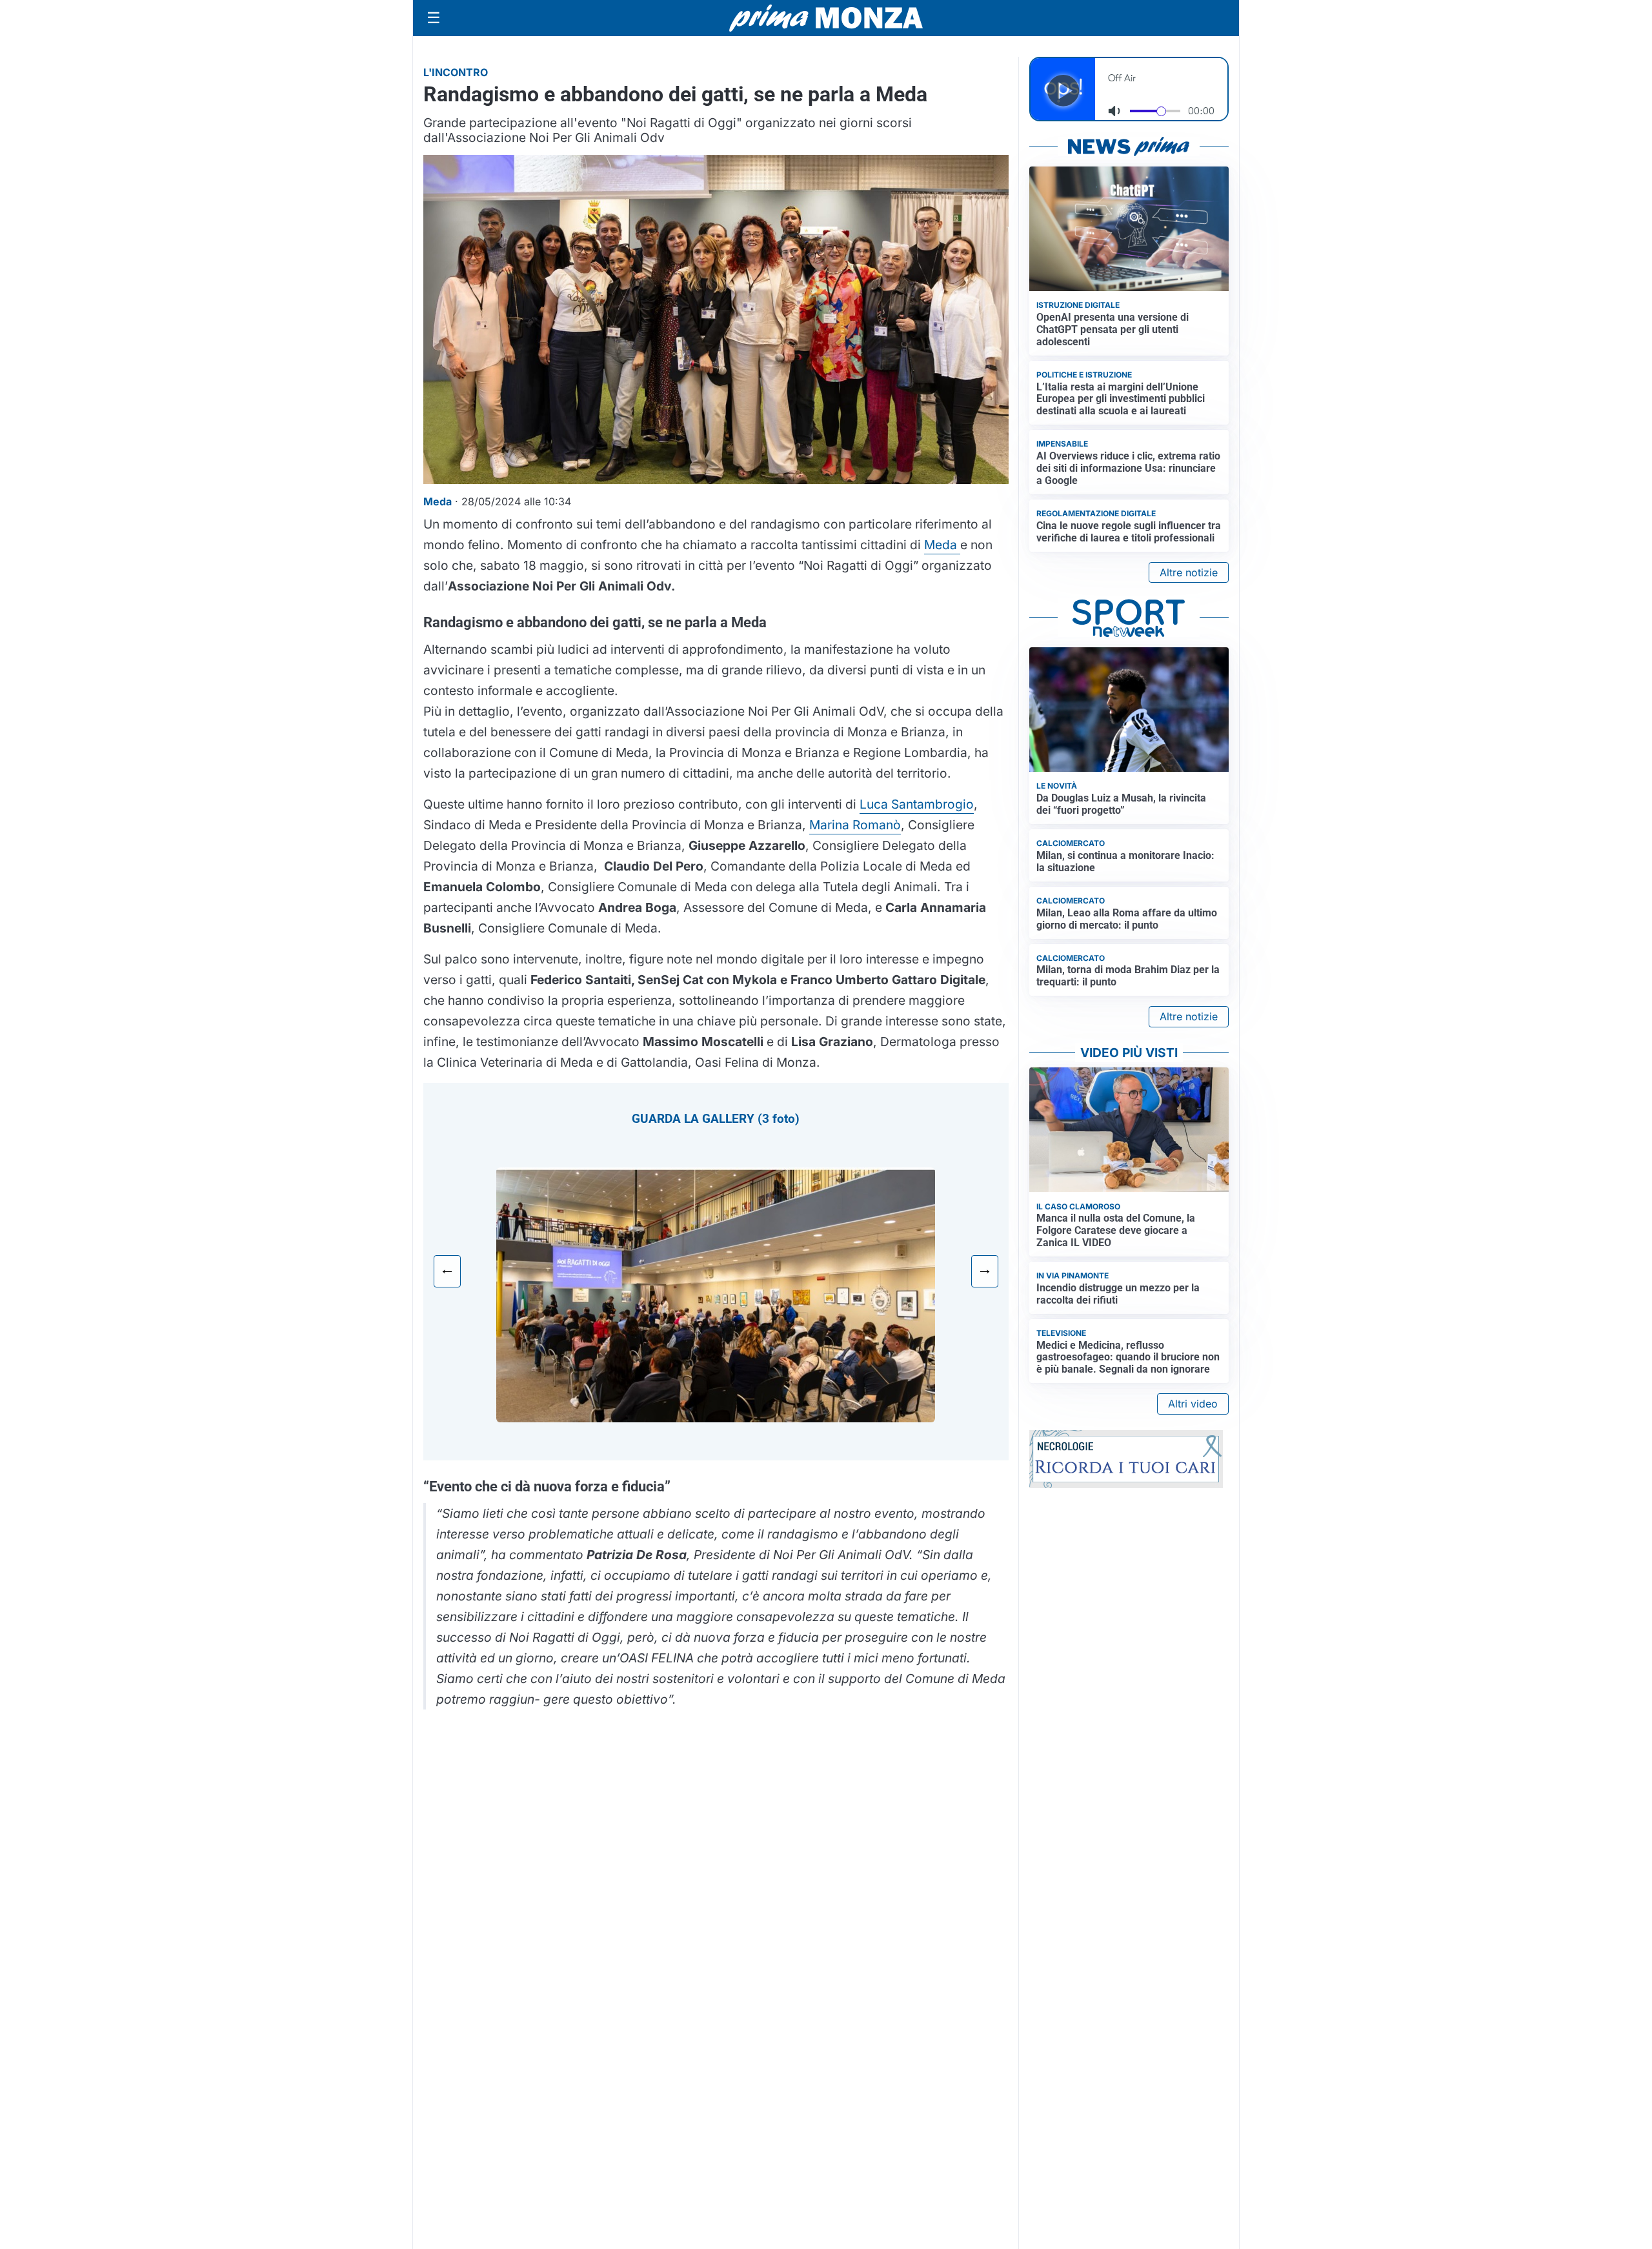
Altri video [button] (1193, 1404)
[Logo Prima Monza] (826, 18)
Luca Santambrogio (917, 804)
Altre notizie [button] (1189, 572)
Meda (942, 545)
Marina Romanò (855, 825)
